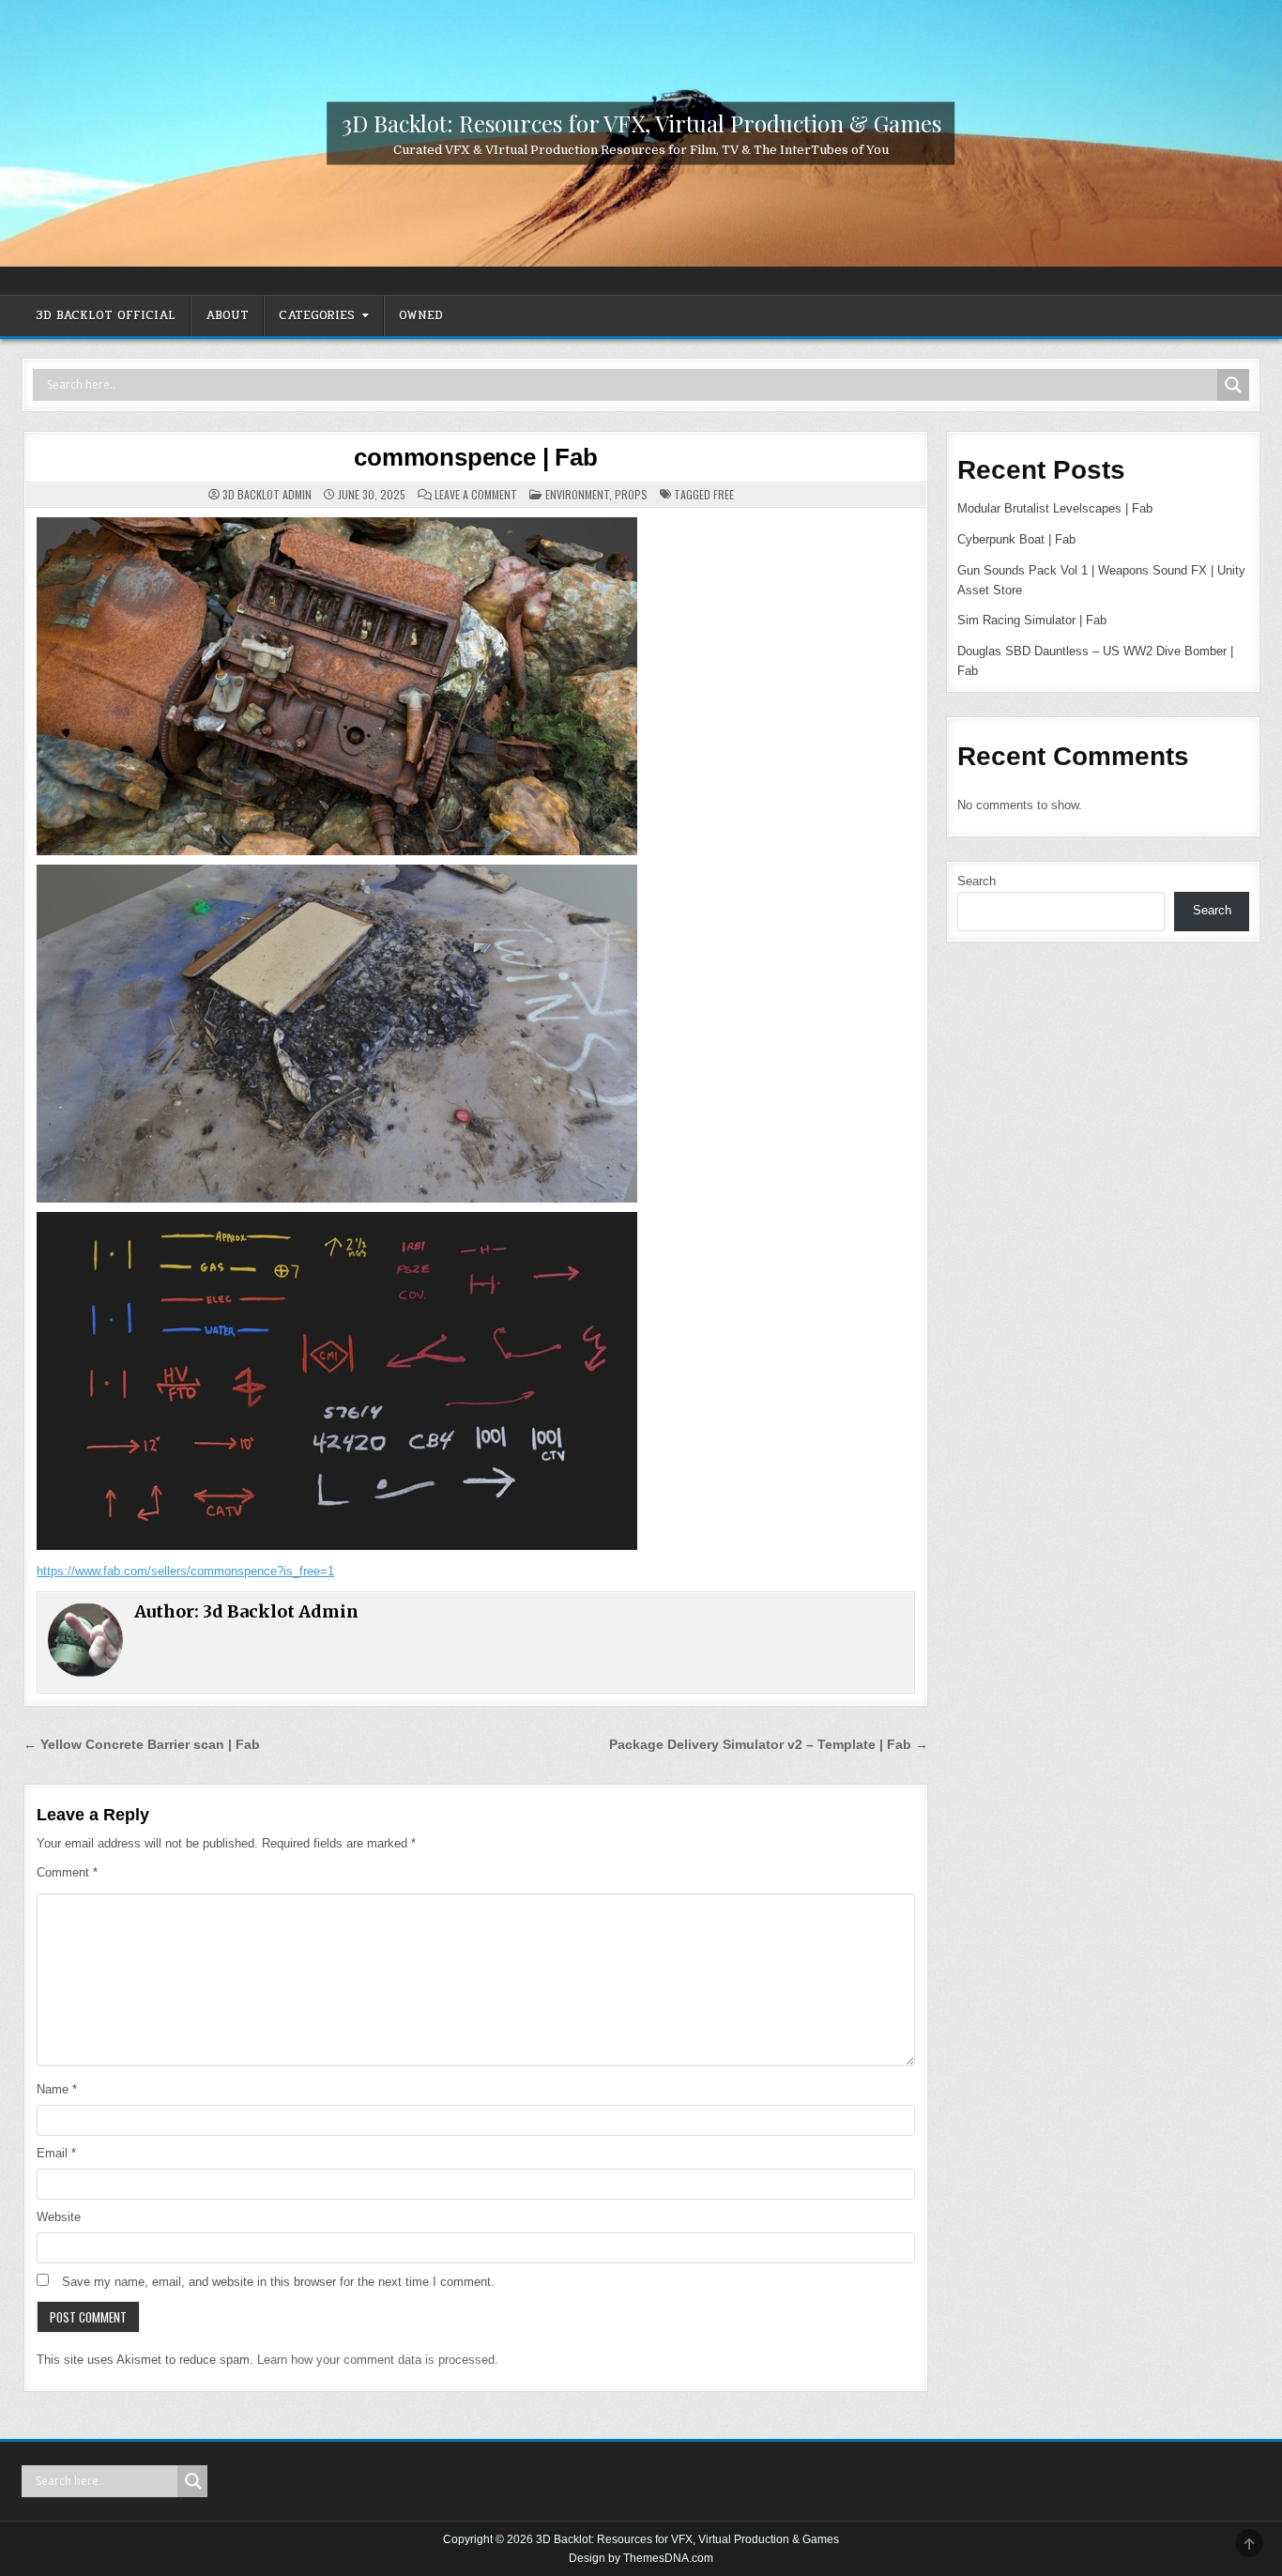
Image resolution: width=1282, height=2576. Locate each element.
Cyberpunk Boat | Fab (1016, 539)
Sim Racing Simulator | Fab (1032, 620)
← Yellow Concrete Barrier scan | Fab (142, 1745)
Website (59, 2217)
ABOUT (227, 315)
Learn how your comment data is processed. (378, 2360)
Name (57, 2089)
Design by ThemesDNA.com (641, 2558)
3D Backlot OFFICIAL (106, 315)
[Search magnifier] (1233, 385)
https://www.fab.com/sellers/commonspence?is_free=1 (185, 1571)
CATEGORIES (317, 315)
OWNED (421, 315)
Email (56, 2153)
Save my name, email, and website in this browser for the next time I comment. (278, 2282)
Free (724, 494)
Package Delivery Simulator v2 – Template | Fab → (769, 1745)
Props (631, 494)
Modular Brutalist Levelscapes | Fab (1055, 508)
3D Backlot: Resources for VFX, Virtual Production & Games (641, 122)
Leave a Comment (476, 495)
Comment (67, 1872)
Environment (577, 494)
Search (977, 881)
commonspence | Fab (475, 457)
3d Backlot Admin (267, 495)
